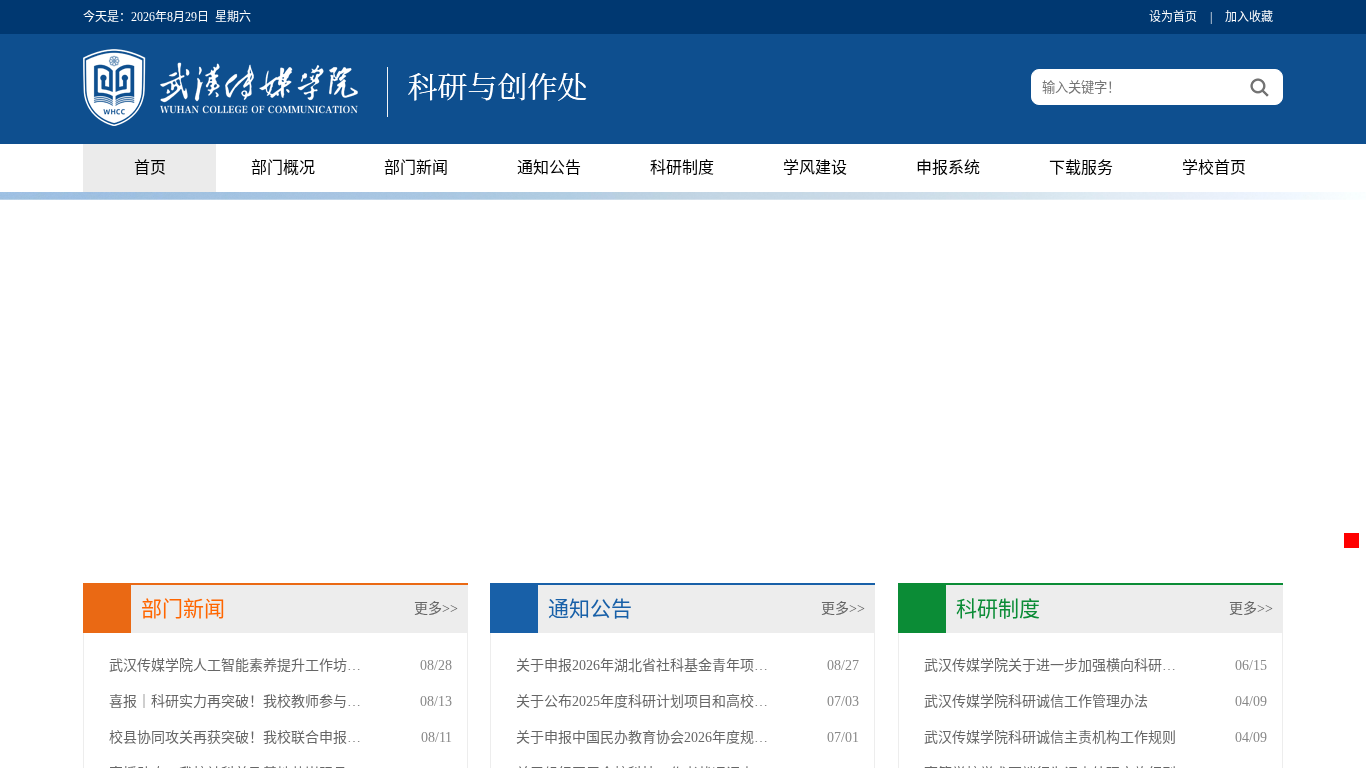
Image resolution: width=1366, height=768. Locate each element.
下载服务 (1081, 167)
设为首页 (1173, 17)
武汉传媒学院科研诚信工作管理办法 (1036, 701)
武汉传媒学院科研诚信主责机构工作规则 (1050, 737)
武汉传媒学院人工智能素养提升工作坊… (235, 665)
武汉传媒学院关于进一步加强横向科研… (1050, 665)
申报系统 (948, 167)
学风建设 (815, 167)
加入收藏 (1249, 17)
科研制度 (682, 167)
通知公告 (549, 167)
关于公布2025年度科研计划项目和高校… (642, 701)
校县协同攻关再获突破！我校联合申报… (235, 737)
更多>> (436, 608)
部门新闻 (416, 167)
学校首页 (1214, 167)
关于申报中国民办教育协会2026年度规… (642, 737)
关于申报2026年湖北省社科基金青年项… (642, 665)
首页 (150, 167)
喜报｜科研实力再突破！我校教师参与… (235, 701)
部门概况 (283, 167)
